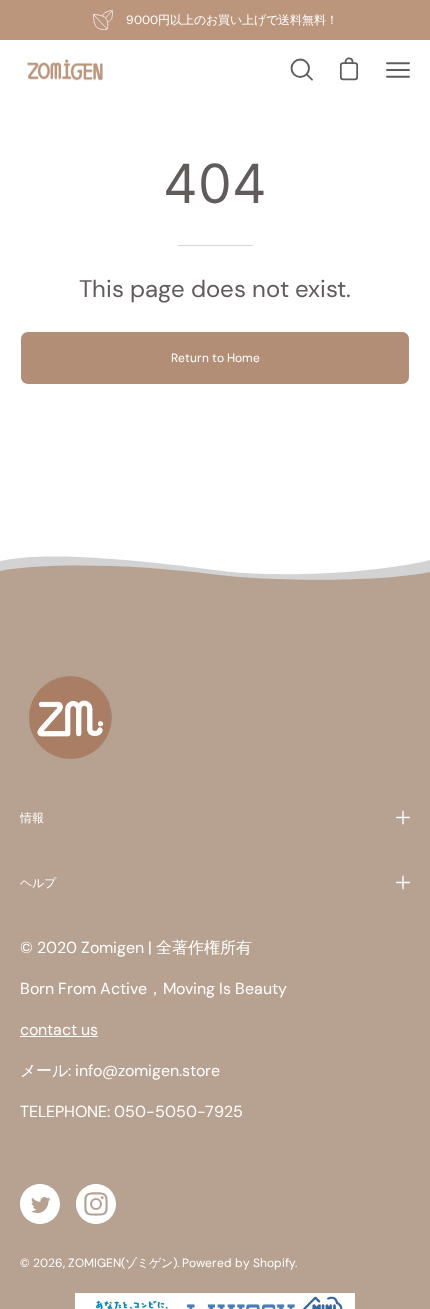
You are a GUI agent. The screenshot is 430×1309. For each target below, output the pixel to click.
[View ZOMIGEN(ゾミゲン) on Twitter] (40, 1204)
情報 (32, 817)
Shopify (274, 1263)
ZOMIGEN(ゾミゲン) (122, 1263)
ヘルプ (38, 882)
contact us (59, 1029)
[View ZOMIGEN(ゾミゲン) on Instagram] (96, 1204)
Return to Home (215, 358)
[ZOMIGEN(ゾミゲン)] (65, 70)
